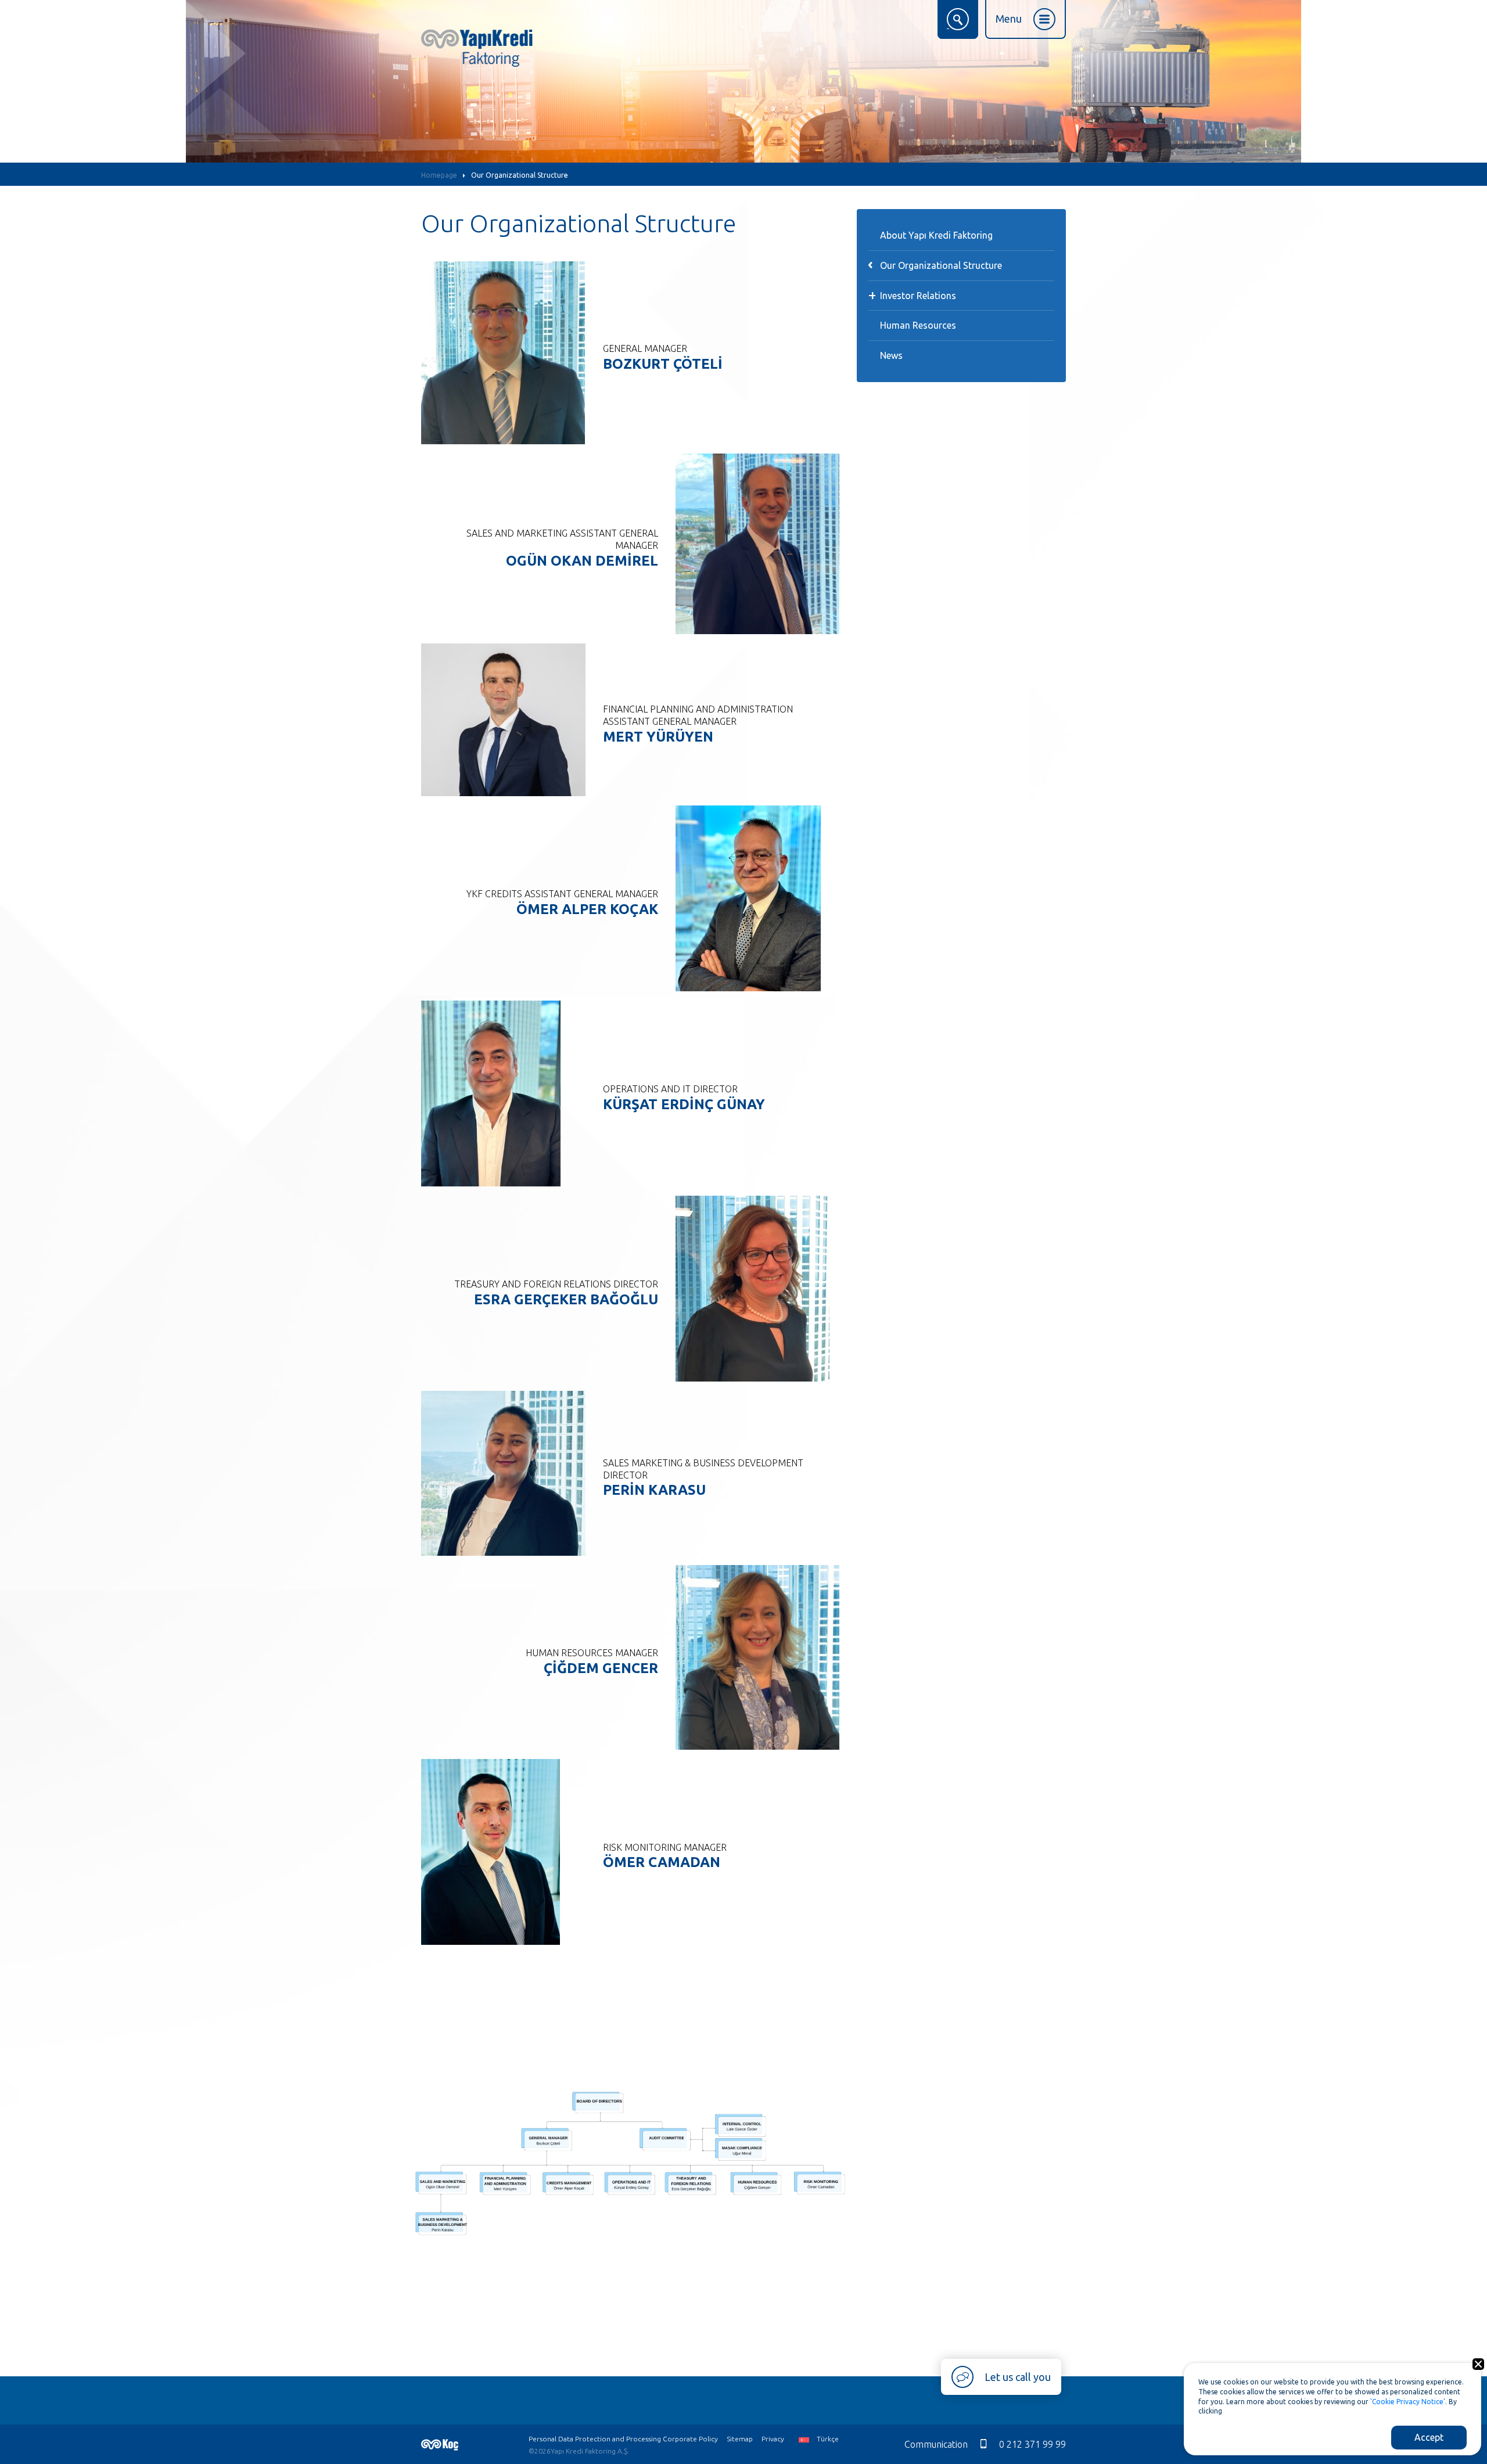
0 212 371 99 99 (1032, 2444)
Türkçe (827, 2439)
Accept (1429, 2437)
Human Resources (918, 325)
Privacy (773, 2439)
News (891, 355)
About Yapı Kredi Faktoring (936, 235)
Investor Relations (918, 296)
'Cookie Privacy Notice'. (1409, 2402)
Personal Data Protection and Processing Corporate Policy (623, 2439)
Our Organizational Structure (520, 175)
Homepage (439, 175)
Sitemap (740, 2439)
